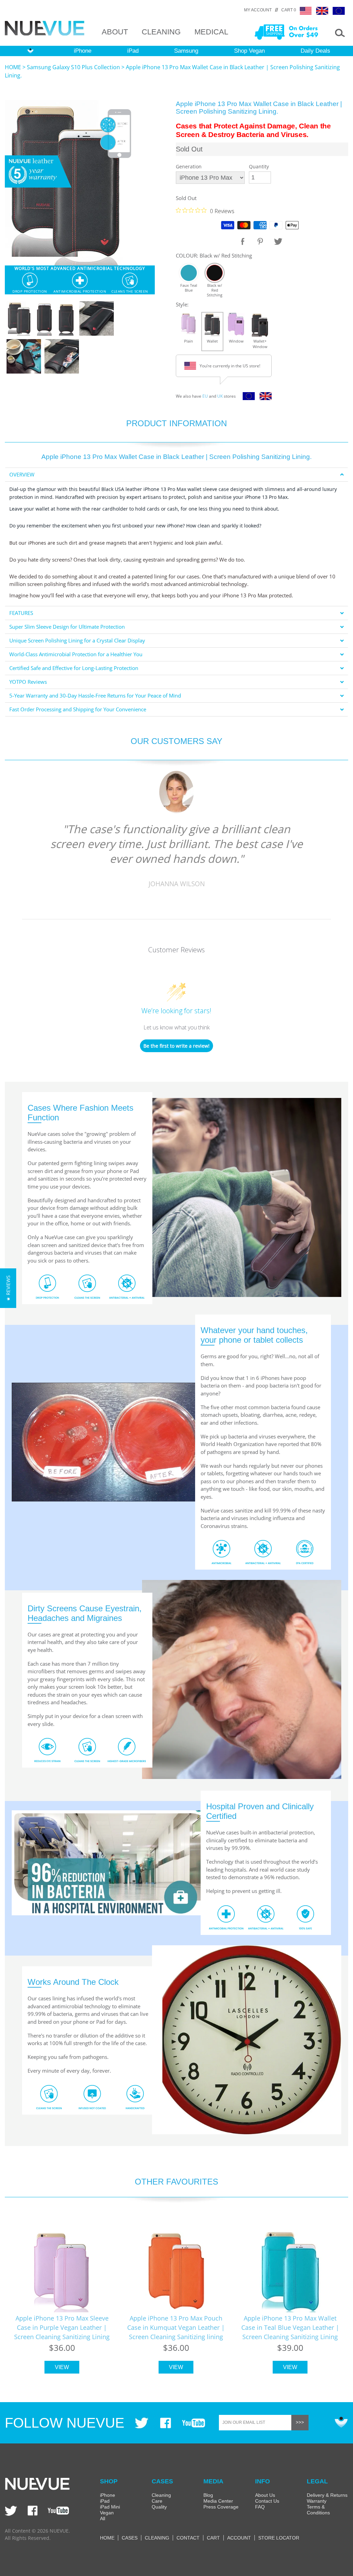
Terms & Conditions (318, 2510)
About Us (265, 2495)
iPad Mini (110, 2507)
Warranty (317, 2501)
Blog (208, 2495)
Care (157, 2501)
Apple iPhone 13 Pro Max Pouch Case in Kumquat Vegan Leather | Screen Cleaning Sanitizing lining (176, 2327)
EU (205, 396)
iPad (133, 51)
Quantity (259, 166)
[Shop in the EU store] (247, 398)
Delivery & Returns (327, 2495)
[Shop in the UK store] (264, 398)
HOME (13, 67)
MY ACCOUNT (258, 10)
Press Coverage (221, 2507)
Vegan (107, 2513)
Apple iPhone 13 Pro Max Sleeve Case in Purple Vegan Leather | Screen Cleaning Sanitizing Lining (62, 2327)
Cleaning (161, 2495)
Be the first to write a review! (176, 1046)
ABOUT (115, 32)
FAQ (260, 2507)
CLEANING (161, 32)
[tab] (176, 475)
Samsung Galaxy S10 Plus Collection (73, 67)
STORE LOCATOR (279, 2538)
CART (213, 2538)
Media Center (218, 2501)
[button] (8, 1288)
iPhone (83, 51)
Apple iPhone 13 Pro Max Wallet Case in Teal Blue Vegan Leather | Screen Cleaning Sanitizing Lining (290, 2327)
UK (220, 396)
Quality (159, 2507)
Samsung (186, 51)
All (103, 2519)
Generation (189, 166)
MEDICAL (211, 32)
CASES (130, 2538)
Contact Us (267, 2501)
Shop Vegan (249, 51)
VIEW (62, 2367)
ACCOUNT (239, 2538)
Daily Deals (315, 51)
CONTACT (188, 2538)
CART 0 (289, 10)
